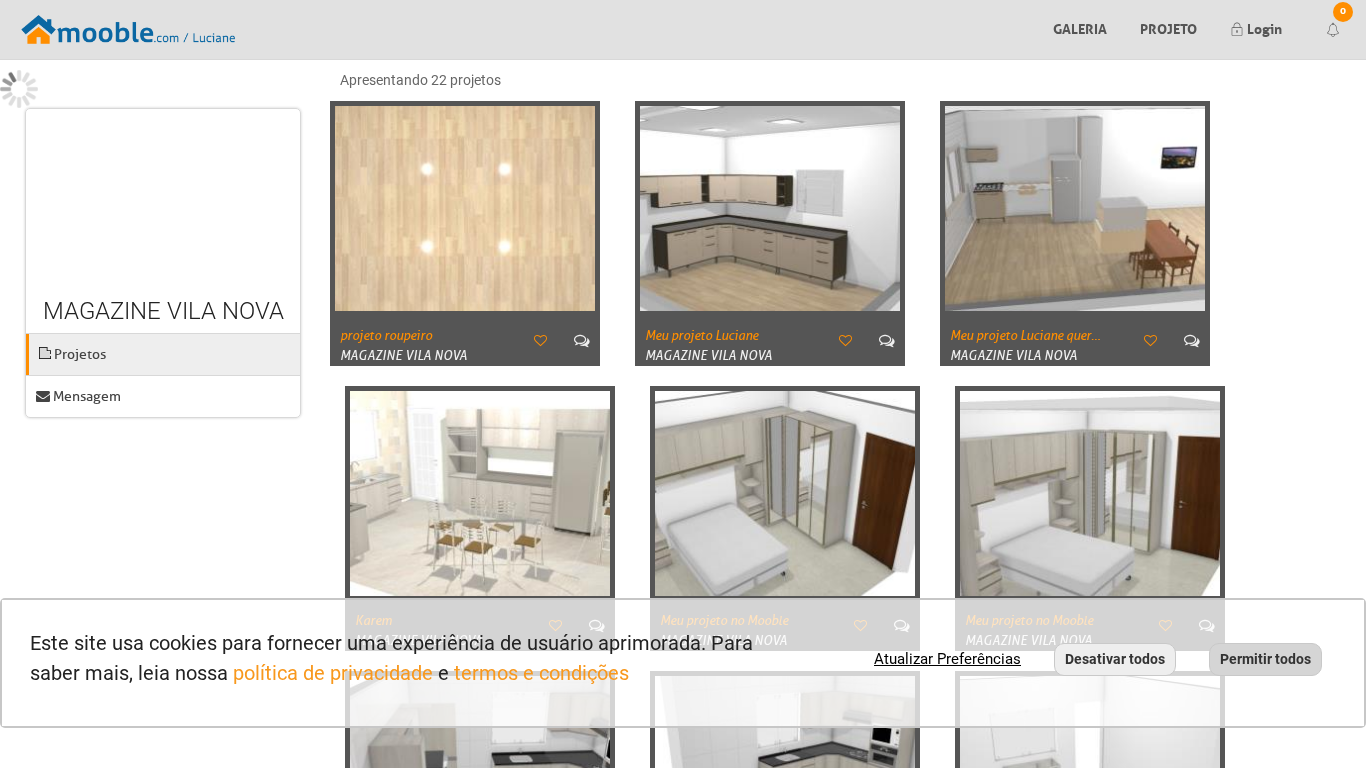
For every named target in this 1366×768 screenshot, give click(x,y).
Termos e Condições (541, 673)
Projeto (1168, 27)
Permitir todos (1265, 659)
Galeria (1080, 27)
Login (1263, 27)
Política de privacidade (333, 673)
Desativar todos (1115, 659)
